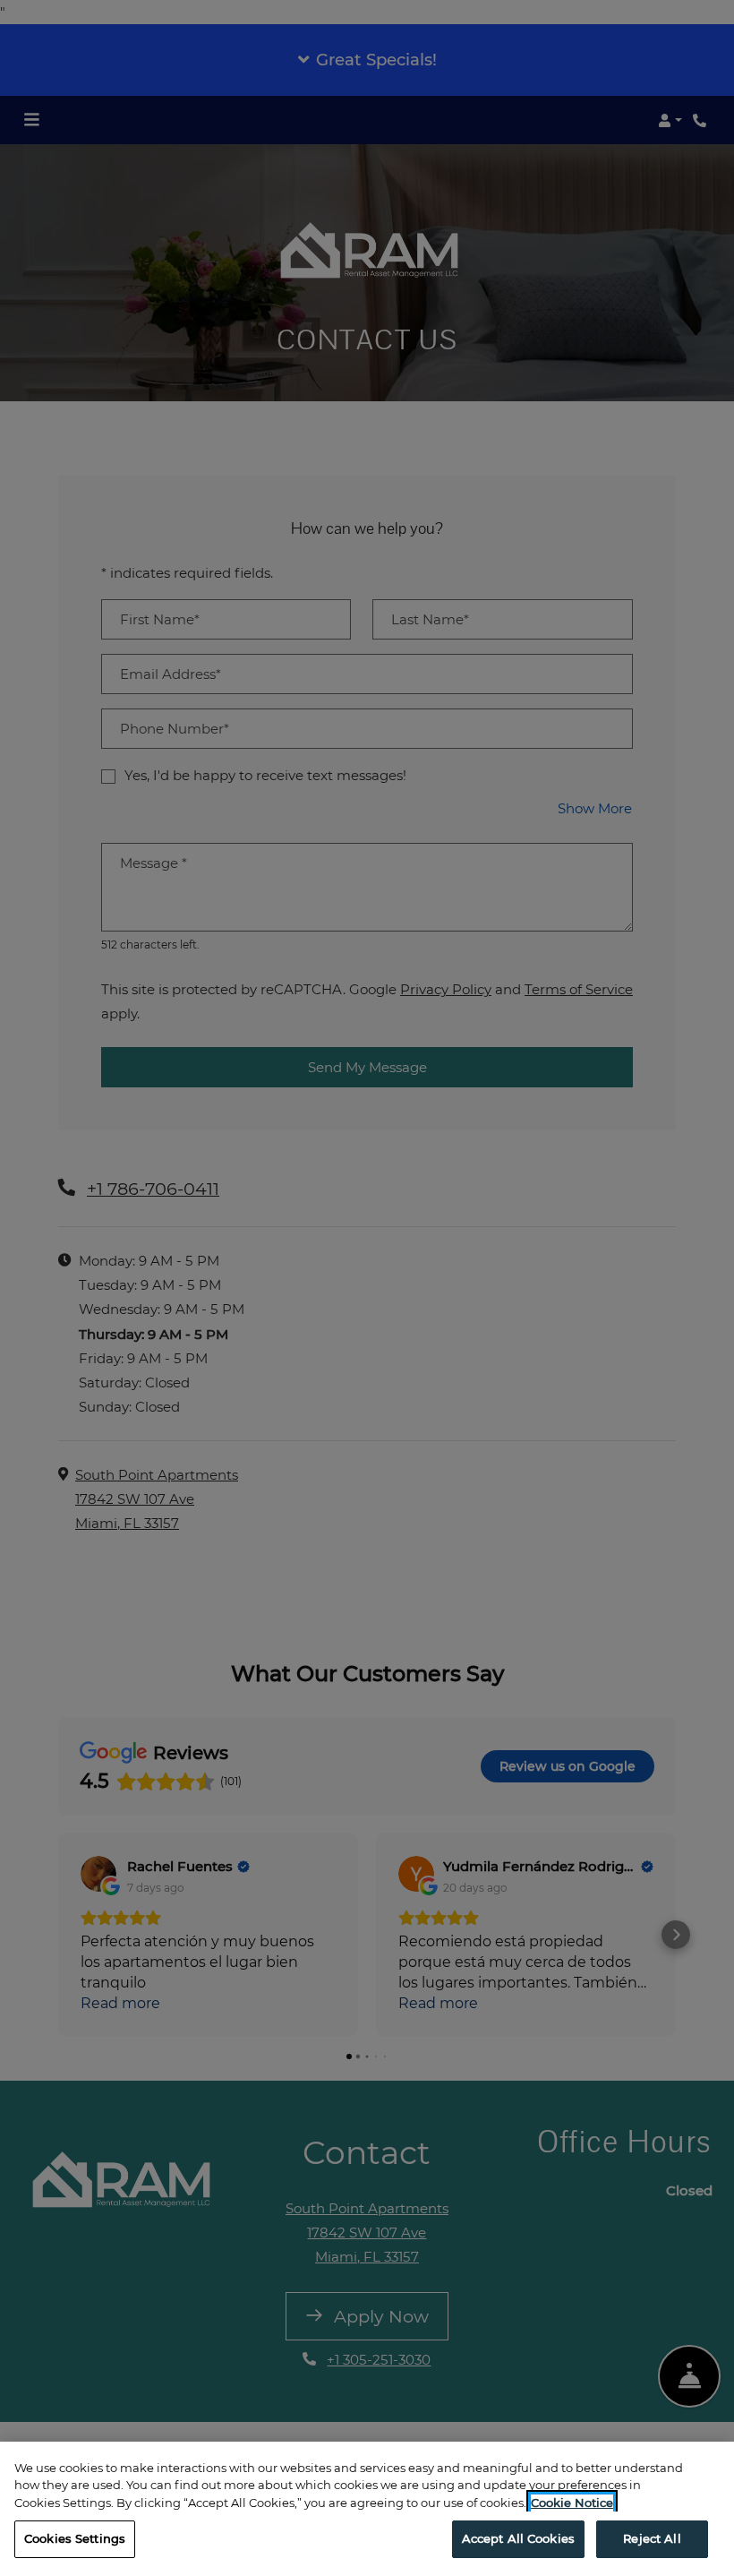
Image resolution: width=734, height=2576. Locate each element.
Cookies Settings (75, 2538)
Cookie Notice (572, 2503)
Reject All (652, 2538)
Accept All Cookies (518, 2538)
